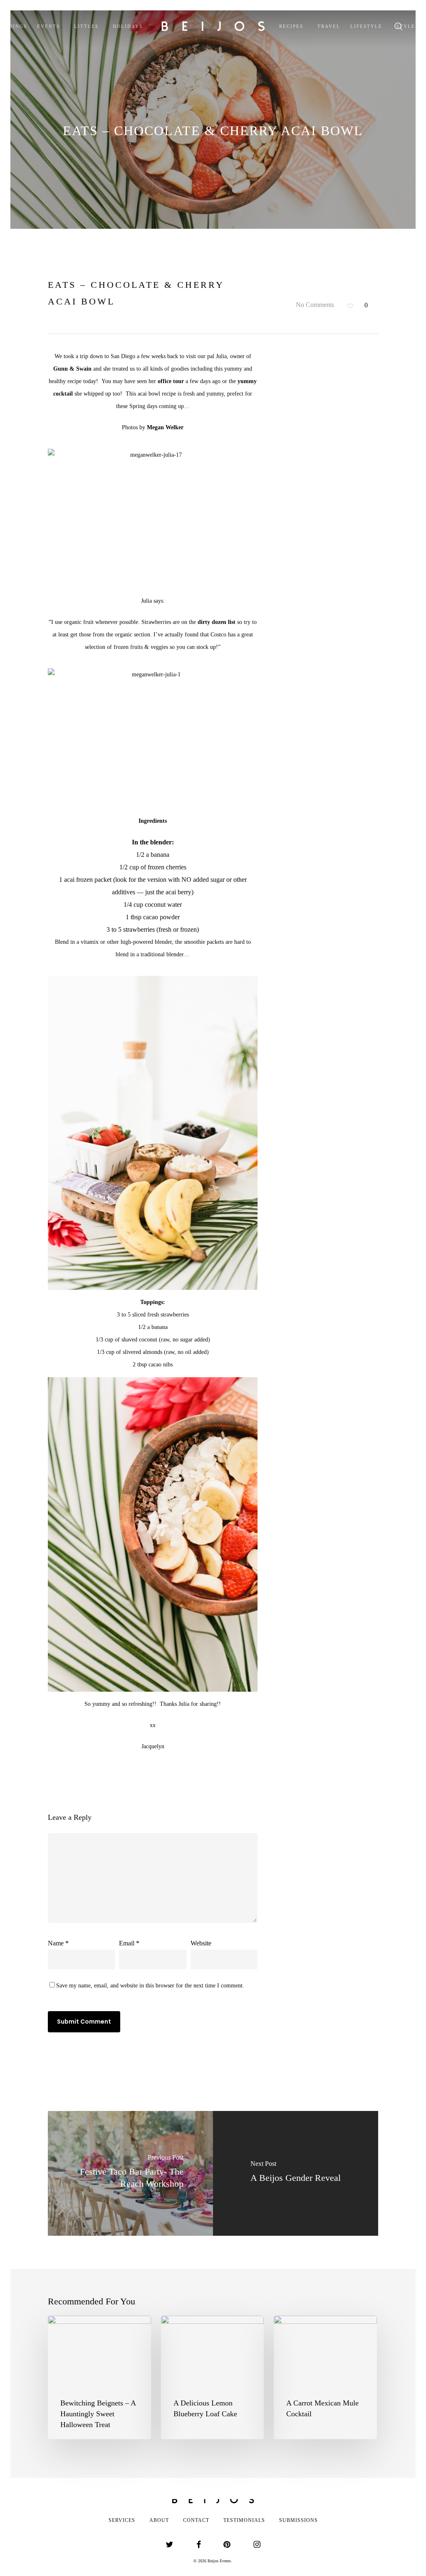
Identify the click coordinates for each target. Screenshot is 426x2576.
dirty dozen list (217, 622)
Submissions (298, 2520)
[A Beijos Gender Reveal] (296, 2173)
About (159, 2520)
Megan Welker (165, 427)
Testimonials (244, 2520)
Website (201, 1943)
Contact (196, 2520)
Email (129, 1943)
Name (58, 1943)
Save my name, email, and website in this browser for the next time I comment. (150, 1986)
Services (122, 2520)
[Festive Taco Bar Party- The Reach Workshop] (130, 2173)
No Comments (314, 305)
